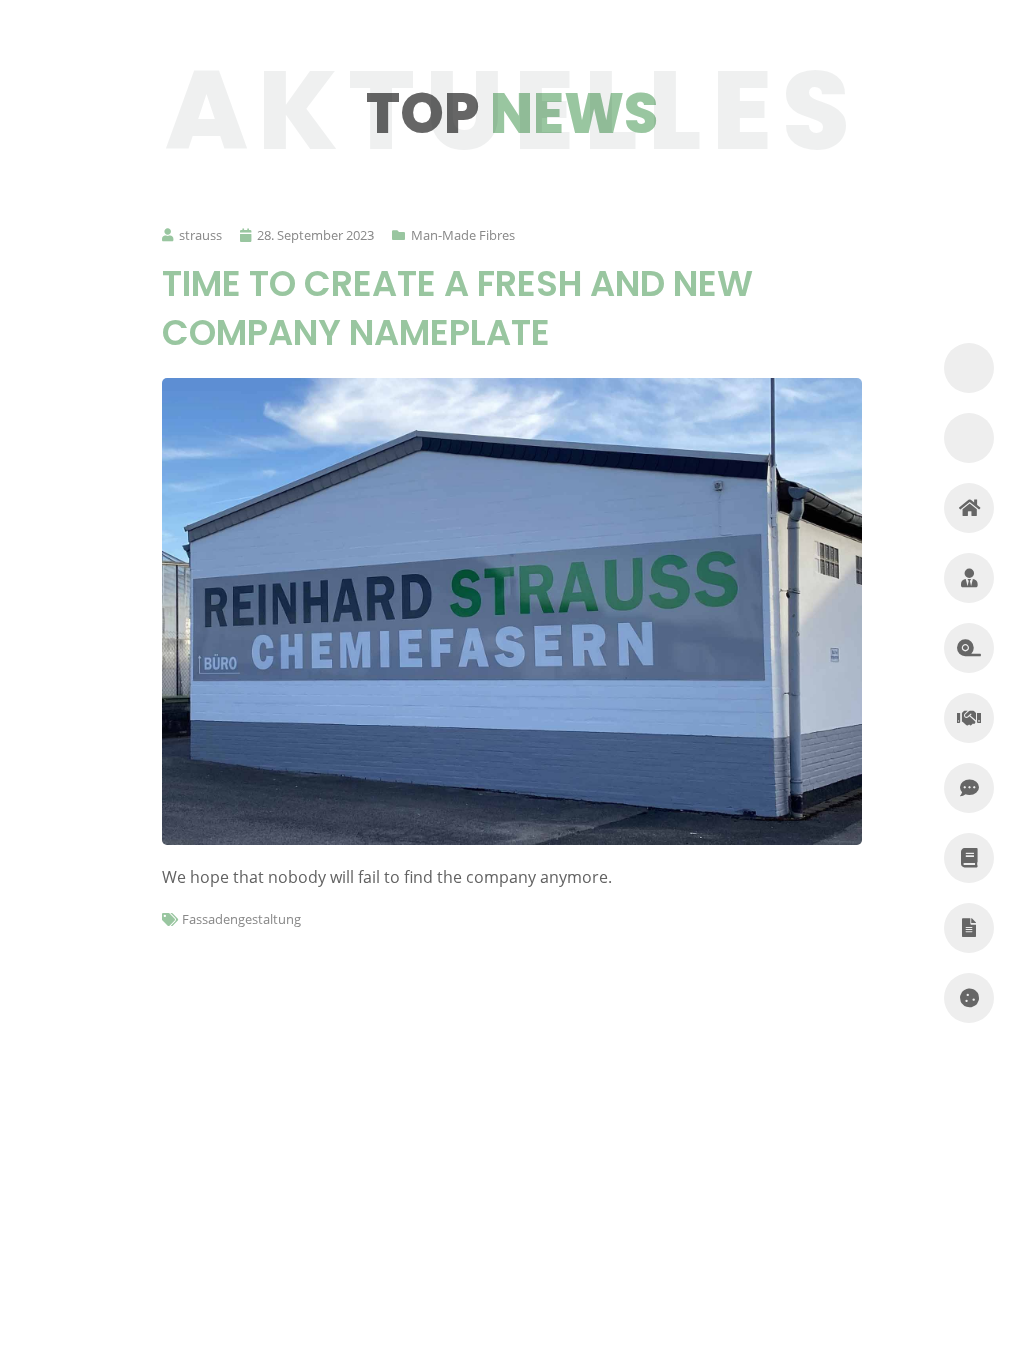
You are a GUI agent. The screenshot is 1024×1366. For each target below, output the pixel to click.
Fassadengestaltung (241, 919)
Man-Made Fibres (463, 235)
